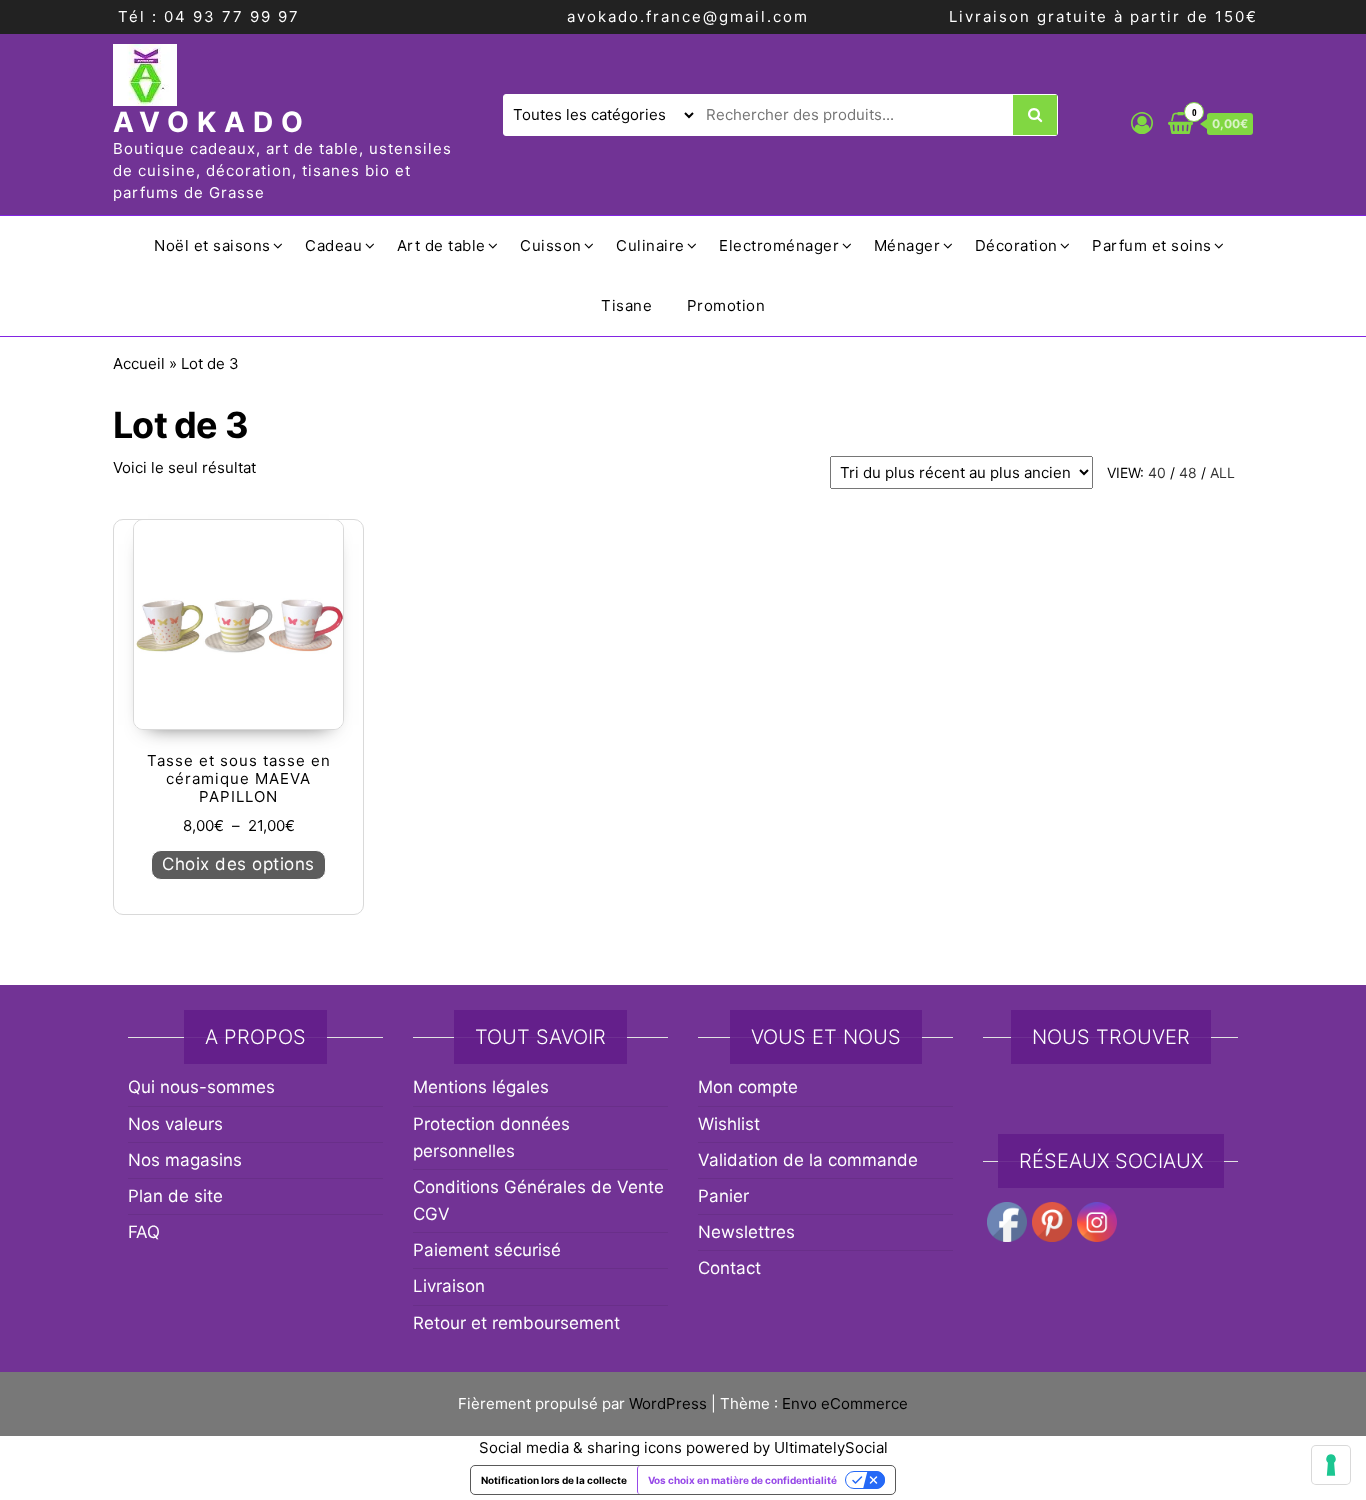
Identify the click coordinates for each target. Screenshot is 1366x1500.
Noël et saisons (212, 245)
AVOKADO (212, 122)
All (1222, 472)
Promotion (726, 305)
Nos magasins (185, 1160)
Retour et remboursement (516, 1323)
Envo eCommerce (845, 1403)
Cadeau (333, 245)
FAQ (144, 1232)
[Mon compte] (1142, 123)
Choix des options (238, 864)
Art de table (441, 245)
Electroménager (779, 245)
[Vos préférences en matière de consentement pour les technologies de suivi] (1331, 1465)
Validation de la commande (808, 1160)
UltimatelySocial (831, 1447)
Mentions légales (481, 1087)
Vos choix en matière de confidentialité (742, 1480)
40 (1157, 472)
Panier (723, 1196)
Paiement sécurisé (487, 1250)
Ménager (907, 245)
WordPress (668, 1403)
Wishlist (729, 1124)
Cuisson (551, 245)
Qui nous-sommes (201, 1087)
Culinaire (650, 245)
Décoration (1016, 245)
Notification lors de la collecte (554, 1480)
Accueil (139, 363)
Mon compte (748, 1087)
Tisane (626, 305)
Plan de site (175, 1196)
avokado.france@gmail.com (688, 16)
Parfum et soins (1152, 245)
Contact (729, 1268)
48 (1188, 472)
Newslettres (746, 1232)
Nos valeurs (175, 1124)
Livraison (449, 1286)
